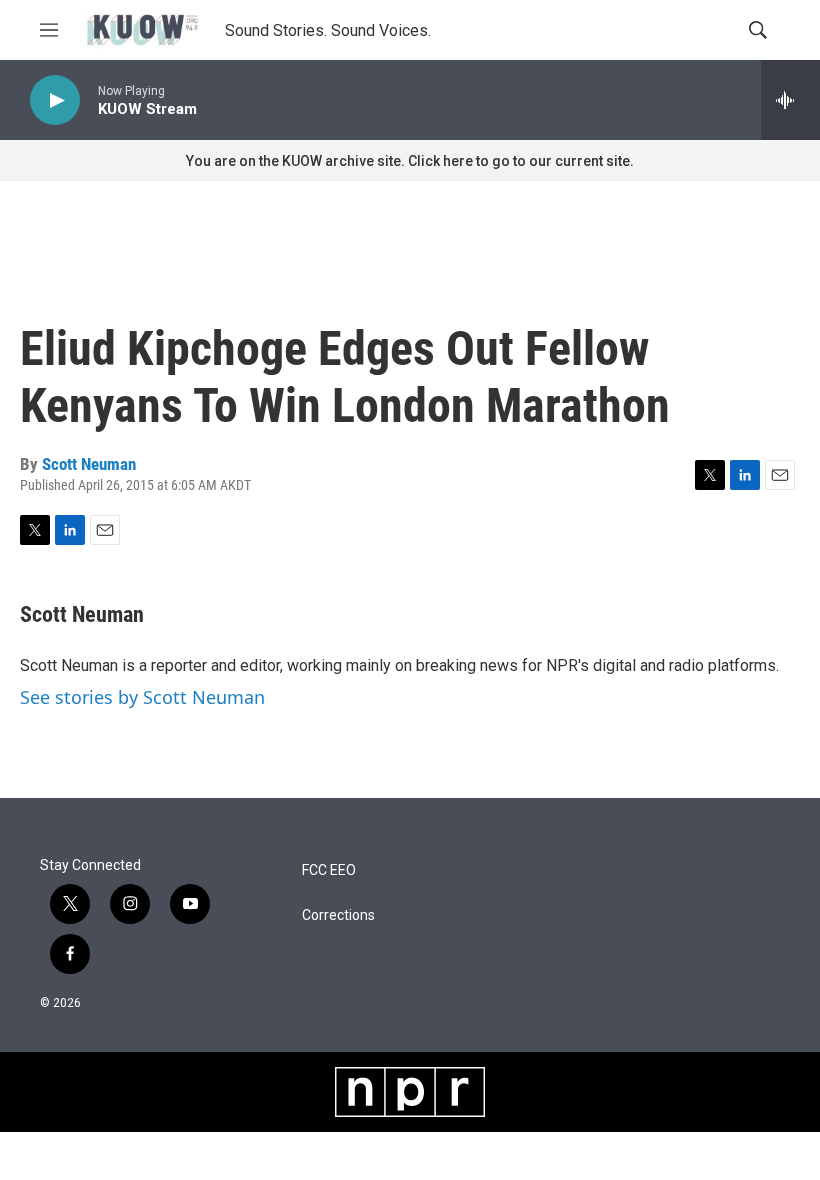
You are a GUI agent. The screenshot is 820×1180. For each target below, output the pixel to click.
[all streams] (790, 100)
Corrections (338, 915)
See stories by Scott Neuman (142, 697)
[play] (55, 100)
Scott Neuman (89, 464)
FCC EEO (329, 870)
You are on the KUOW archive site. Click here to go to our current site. (410, 161)
